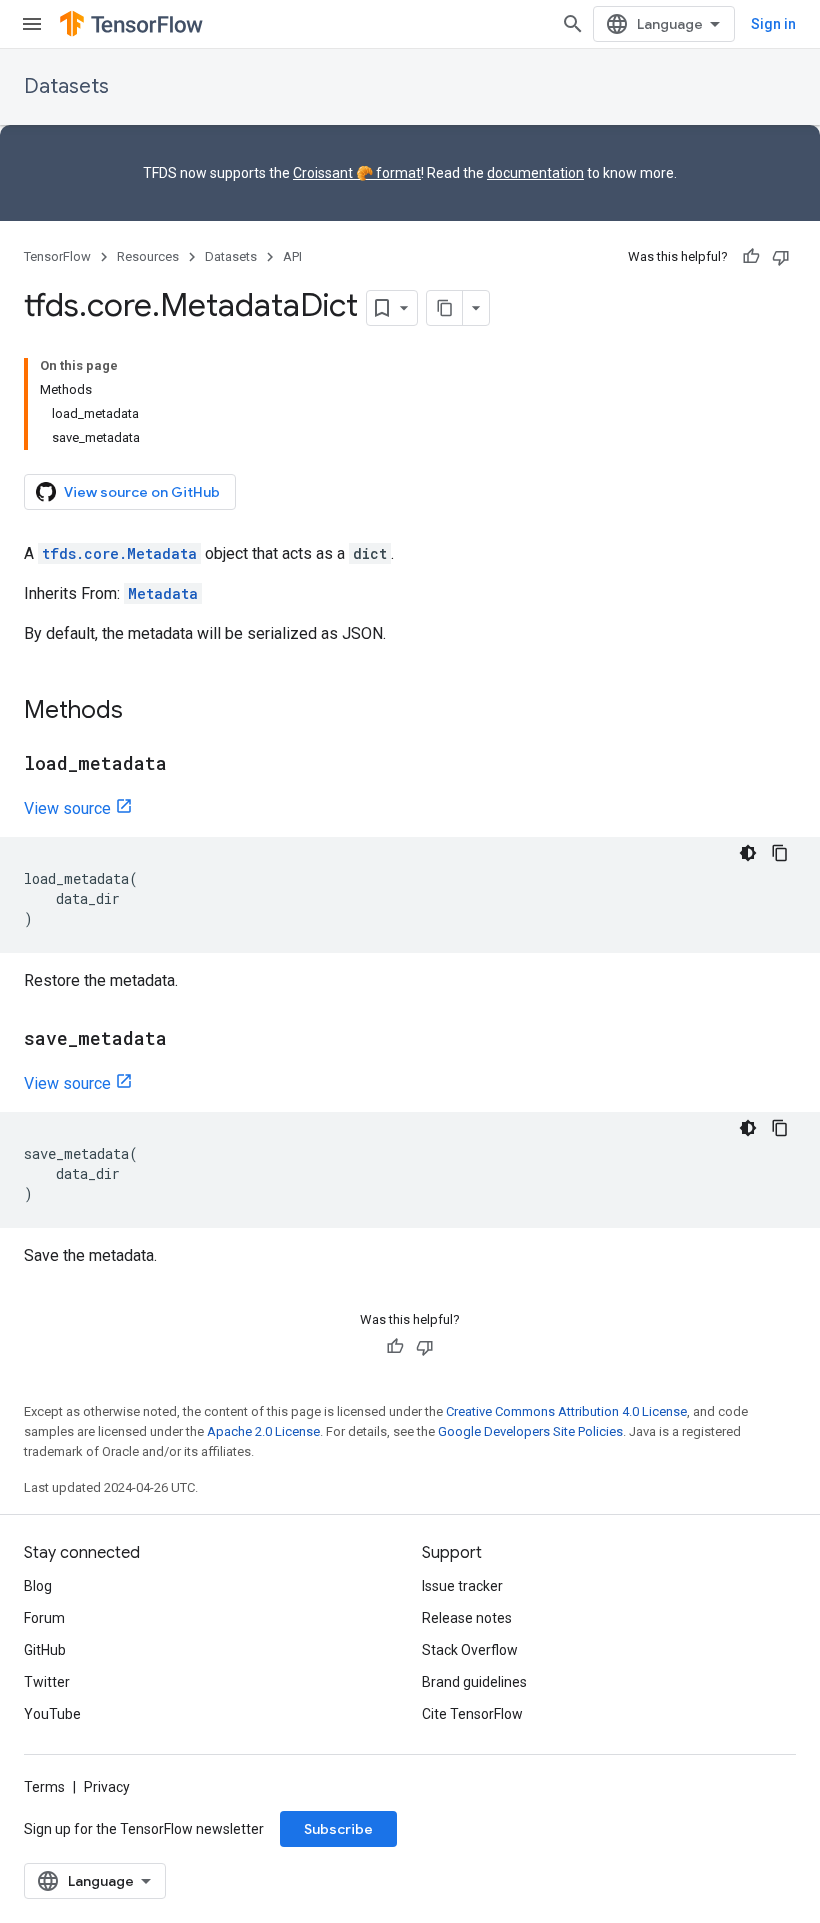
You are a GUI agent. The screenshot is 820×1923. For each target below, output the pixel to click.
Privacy (107, 1787)
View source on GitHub (142, 492)
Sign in (773, 24)
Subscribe (338, 1829)
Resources (148, 256)
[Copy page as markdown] (445, 308)
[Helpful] (751, 257)
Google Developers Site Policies (530, 1431)
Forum (44, 1618)
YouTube (52, 1714)
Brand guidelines (474, 1682)
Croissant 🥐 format (357, 173)
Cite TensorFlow (472, 1714)
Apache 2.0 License (263, 1431)
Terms (44, 1787)
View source (67, 808)
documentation (535, 173)
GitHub (45, 1650)
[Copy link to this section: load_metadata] (187, 765)
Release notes (467, 1618)
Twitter (47, 1682)
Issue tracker (462, 1586)
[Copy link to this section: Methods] (143, 712)
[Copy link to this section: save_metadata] (187, 1040)
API (292, 256)
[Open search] (573, 24)
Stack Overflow (470, 1650)
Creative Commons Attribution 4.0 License (566, 1411)
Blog (38, 1586)
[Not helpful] (781, 257)
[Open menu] (32, 24)
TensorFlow (57, 256)
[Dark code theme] (748, 853)
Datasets (66, 86)
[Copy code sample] (780, 853)
